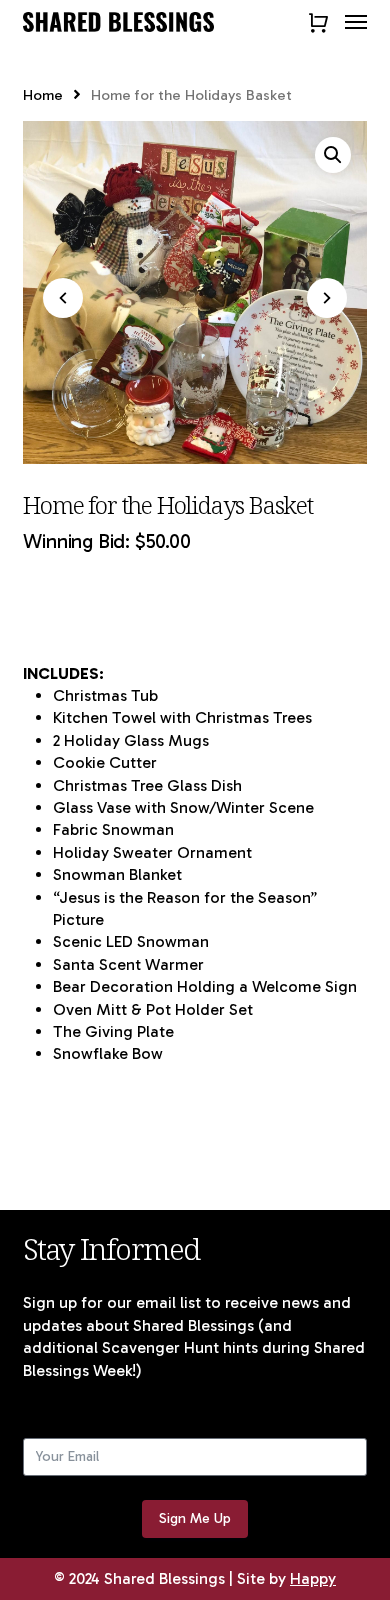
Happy (313, 1578)
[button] (356, 22)
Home (43, 95)
